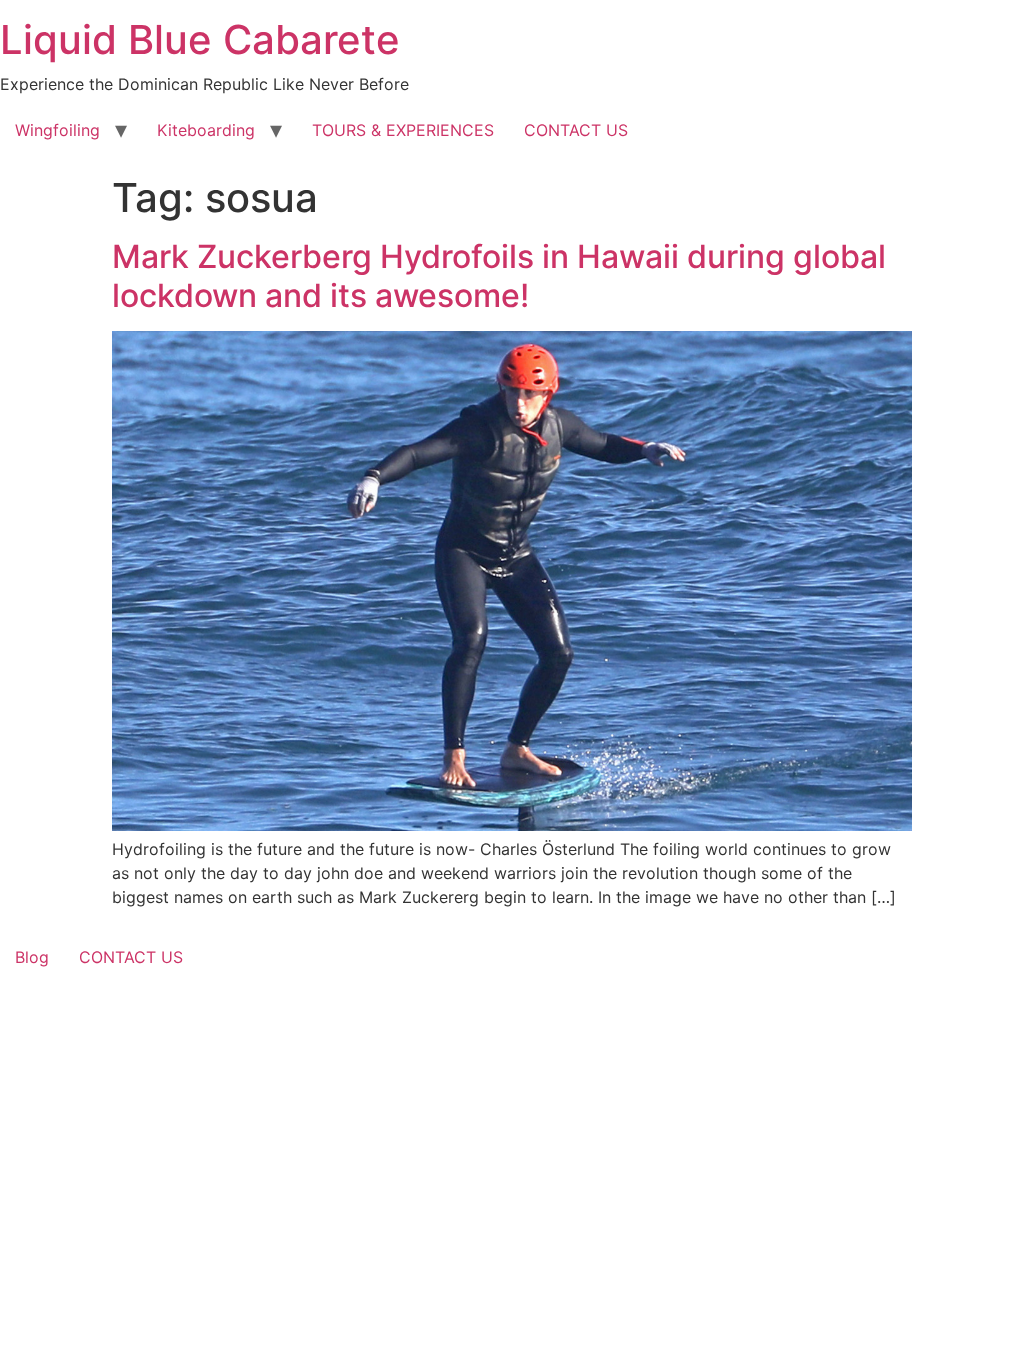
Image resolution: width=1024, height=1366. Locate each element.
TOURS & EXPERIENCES (403, 130)
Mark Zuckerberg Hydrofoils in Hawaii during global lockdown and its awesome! (499, 275)
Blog (32, 957)
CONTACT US (576, 130)
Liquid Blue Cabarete (200, 39)
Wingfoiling (57, 130)
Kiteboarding (206, 130)
